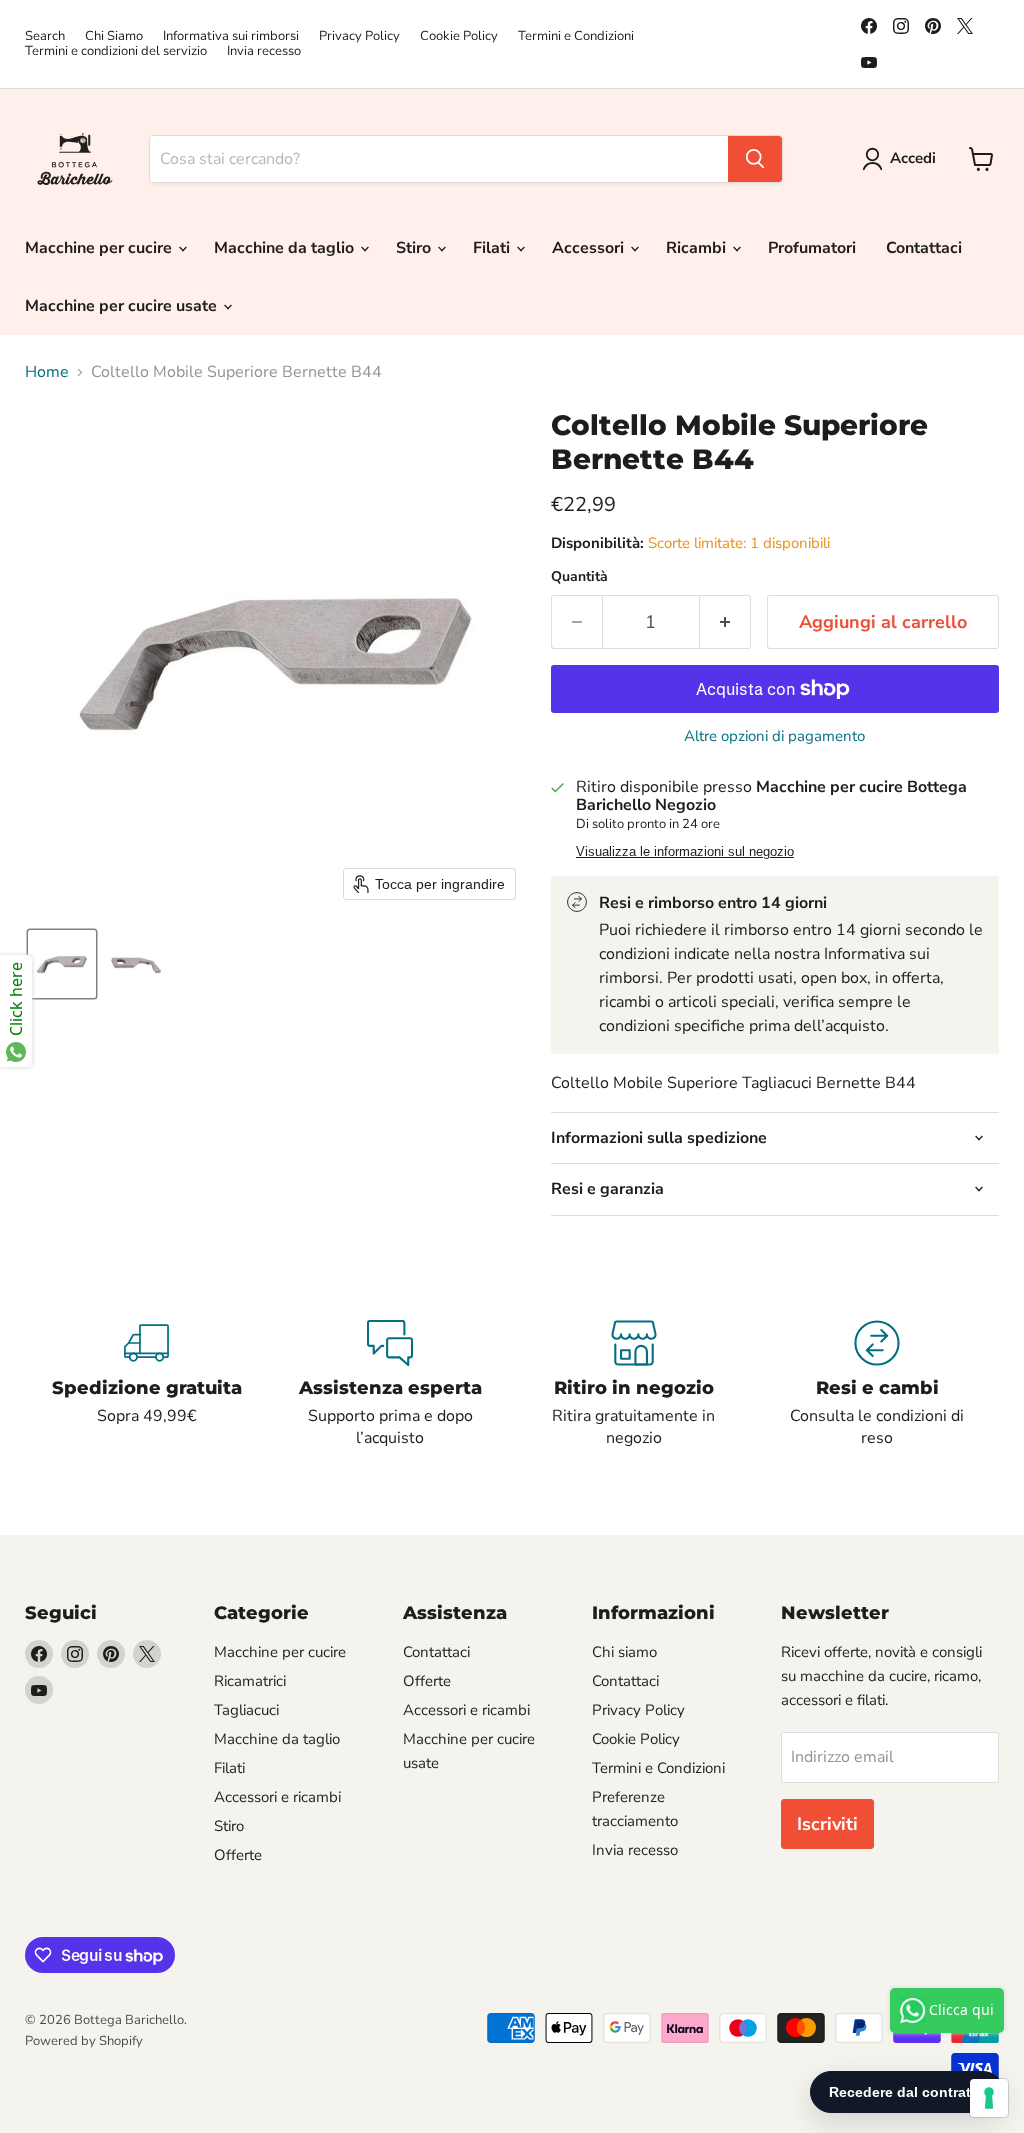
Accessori (590, 248)
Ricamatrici (250, 1681)
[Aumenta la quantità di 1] (725, 622)
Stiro (415, 248)
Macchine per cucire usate (123, 306)
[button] (903, 159)
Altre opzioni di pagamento (774, 736)
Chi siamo (624, 1652)
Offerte (238, 1855)
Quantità (579, 577)
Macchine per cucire (100, 248)
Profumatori (812, 248)
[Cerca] (755, 159)
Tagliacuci (246, 1710)
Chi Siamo (114, 36)
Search (45, 36)
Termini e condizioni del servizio (116, 51)
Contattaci (924, 248)
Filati (493, 248)
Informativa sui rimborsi (231, 36)
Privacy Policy (359, 36)
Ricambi (698, 248)
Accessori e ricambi (277, 1797)
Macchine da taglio (286, 248)
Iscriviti (827, 1824)
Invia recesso (264, 51)
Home (47, 372)
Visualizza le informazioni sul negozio (685, 852)
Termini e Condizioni (576, 36)
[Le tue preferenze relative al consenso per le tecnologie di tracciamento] (989, 2098)
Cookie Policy (459, 36)
